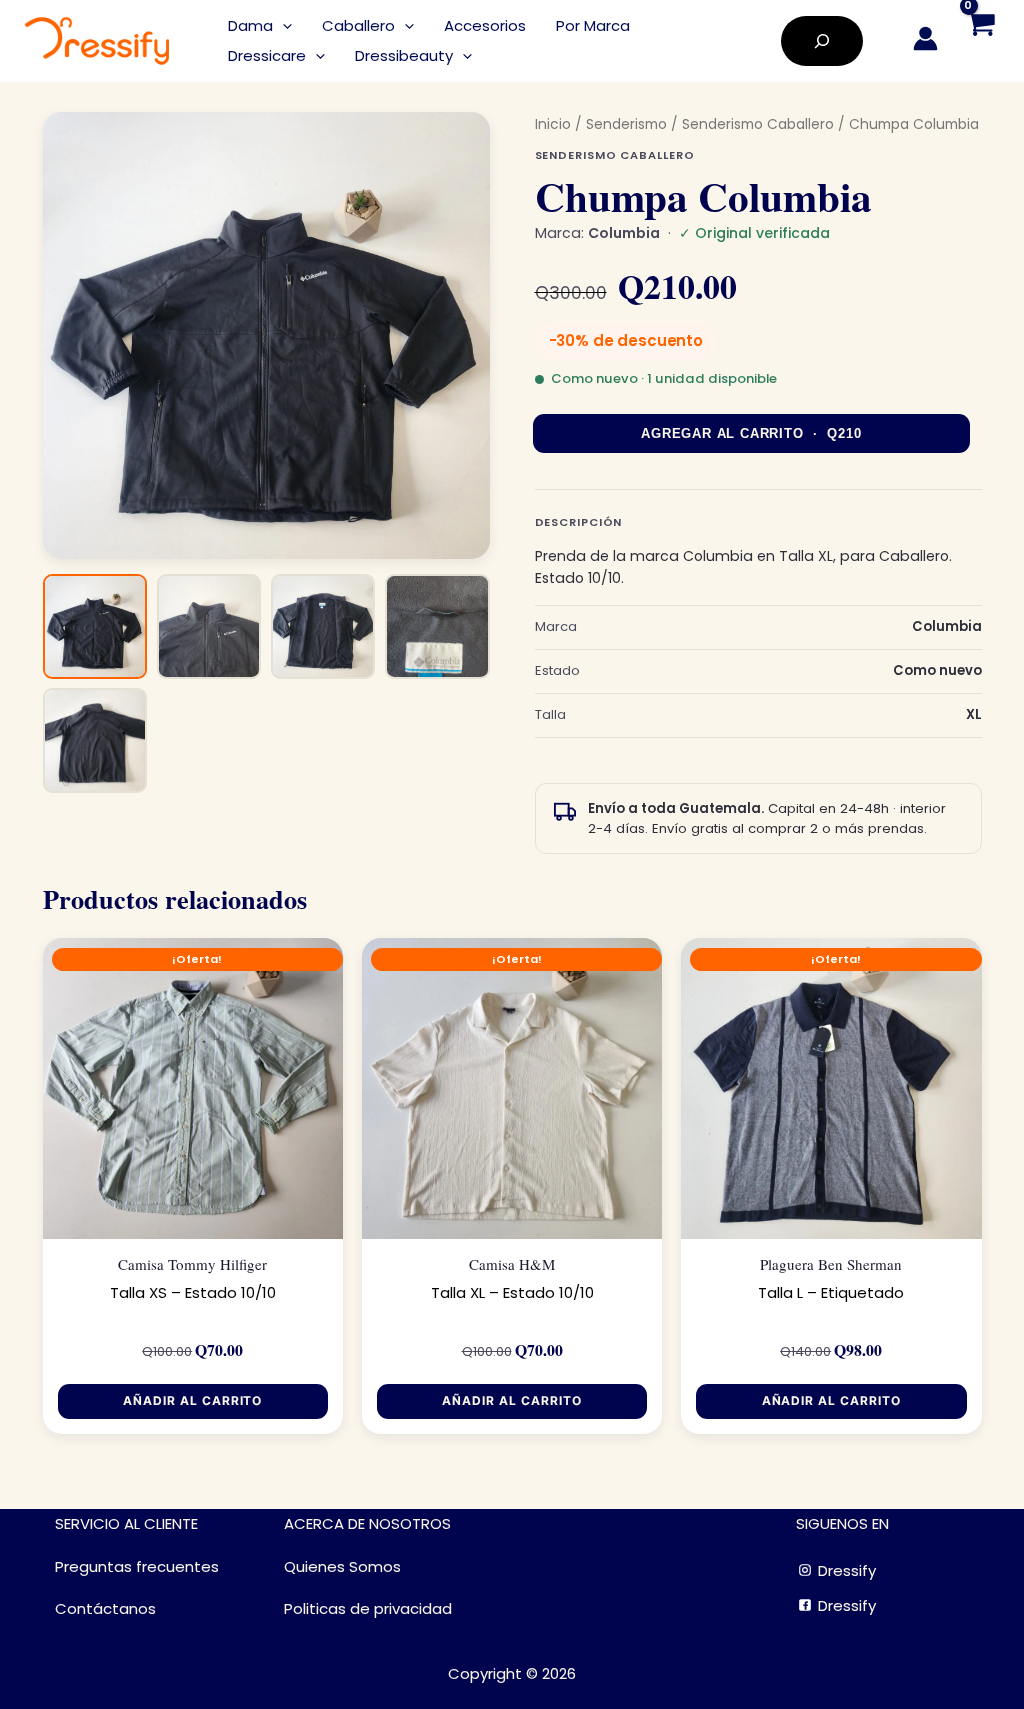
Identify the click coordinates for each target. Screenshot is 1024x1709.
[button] (282, 26)
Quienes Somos (342, 1566)
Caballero (358, 25)
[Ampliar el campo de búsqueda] (822, 41)
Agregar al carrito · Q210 (751, 433)
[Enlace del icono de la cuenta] (925, 38)
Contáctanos (105, 1608)
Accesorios (485, 25)
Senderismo (626, 124)
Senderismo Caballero (758, 124)
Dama (250, 25)
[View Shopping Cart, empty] (980, 41)
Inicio (553, 124)
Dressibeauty (404, 55)
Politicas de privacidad (368, 1608)
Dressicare (267, 55)
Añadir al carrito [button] (192, 1400)
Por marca (593, 25)
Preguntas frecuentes (137, 1566)
